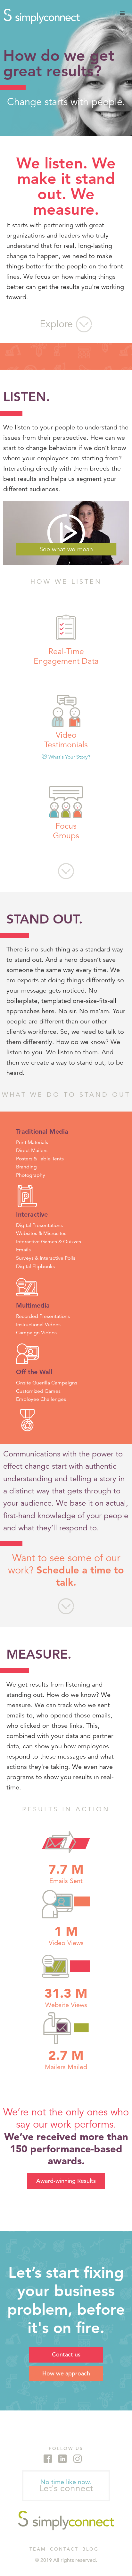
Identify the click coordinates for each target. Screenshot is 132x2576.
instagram (78, 2459)
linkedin (62, 2459)
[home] (40, 16)
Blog (91, 2549)
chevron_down (66, 871)
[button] (122, 14)
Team (38, 2549)
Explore (66, 324)
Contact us (66, 2354)
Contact (64, 2549)
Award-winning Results (66, 2181)
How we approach (66, 2373)
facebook (48, 2459)
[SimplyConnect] (66, 2521)
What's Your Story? (66, 757)
